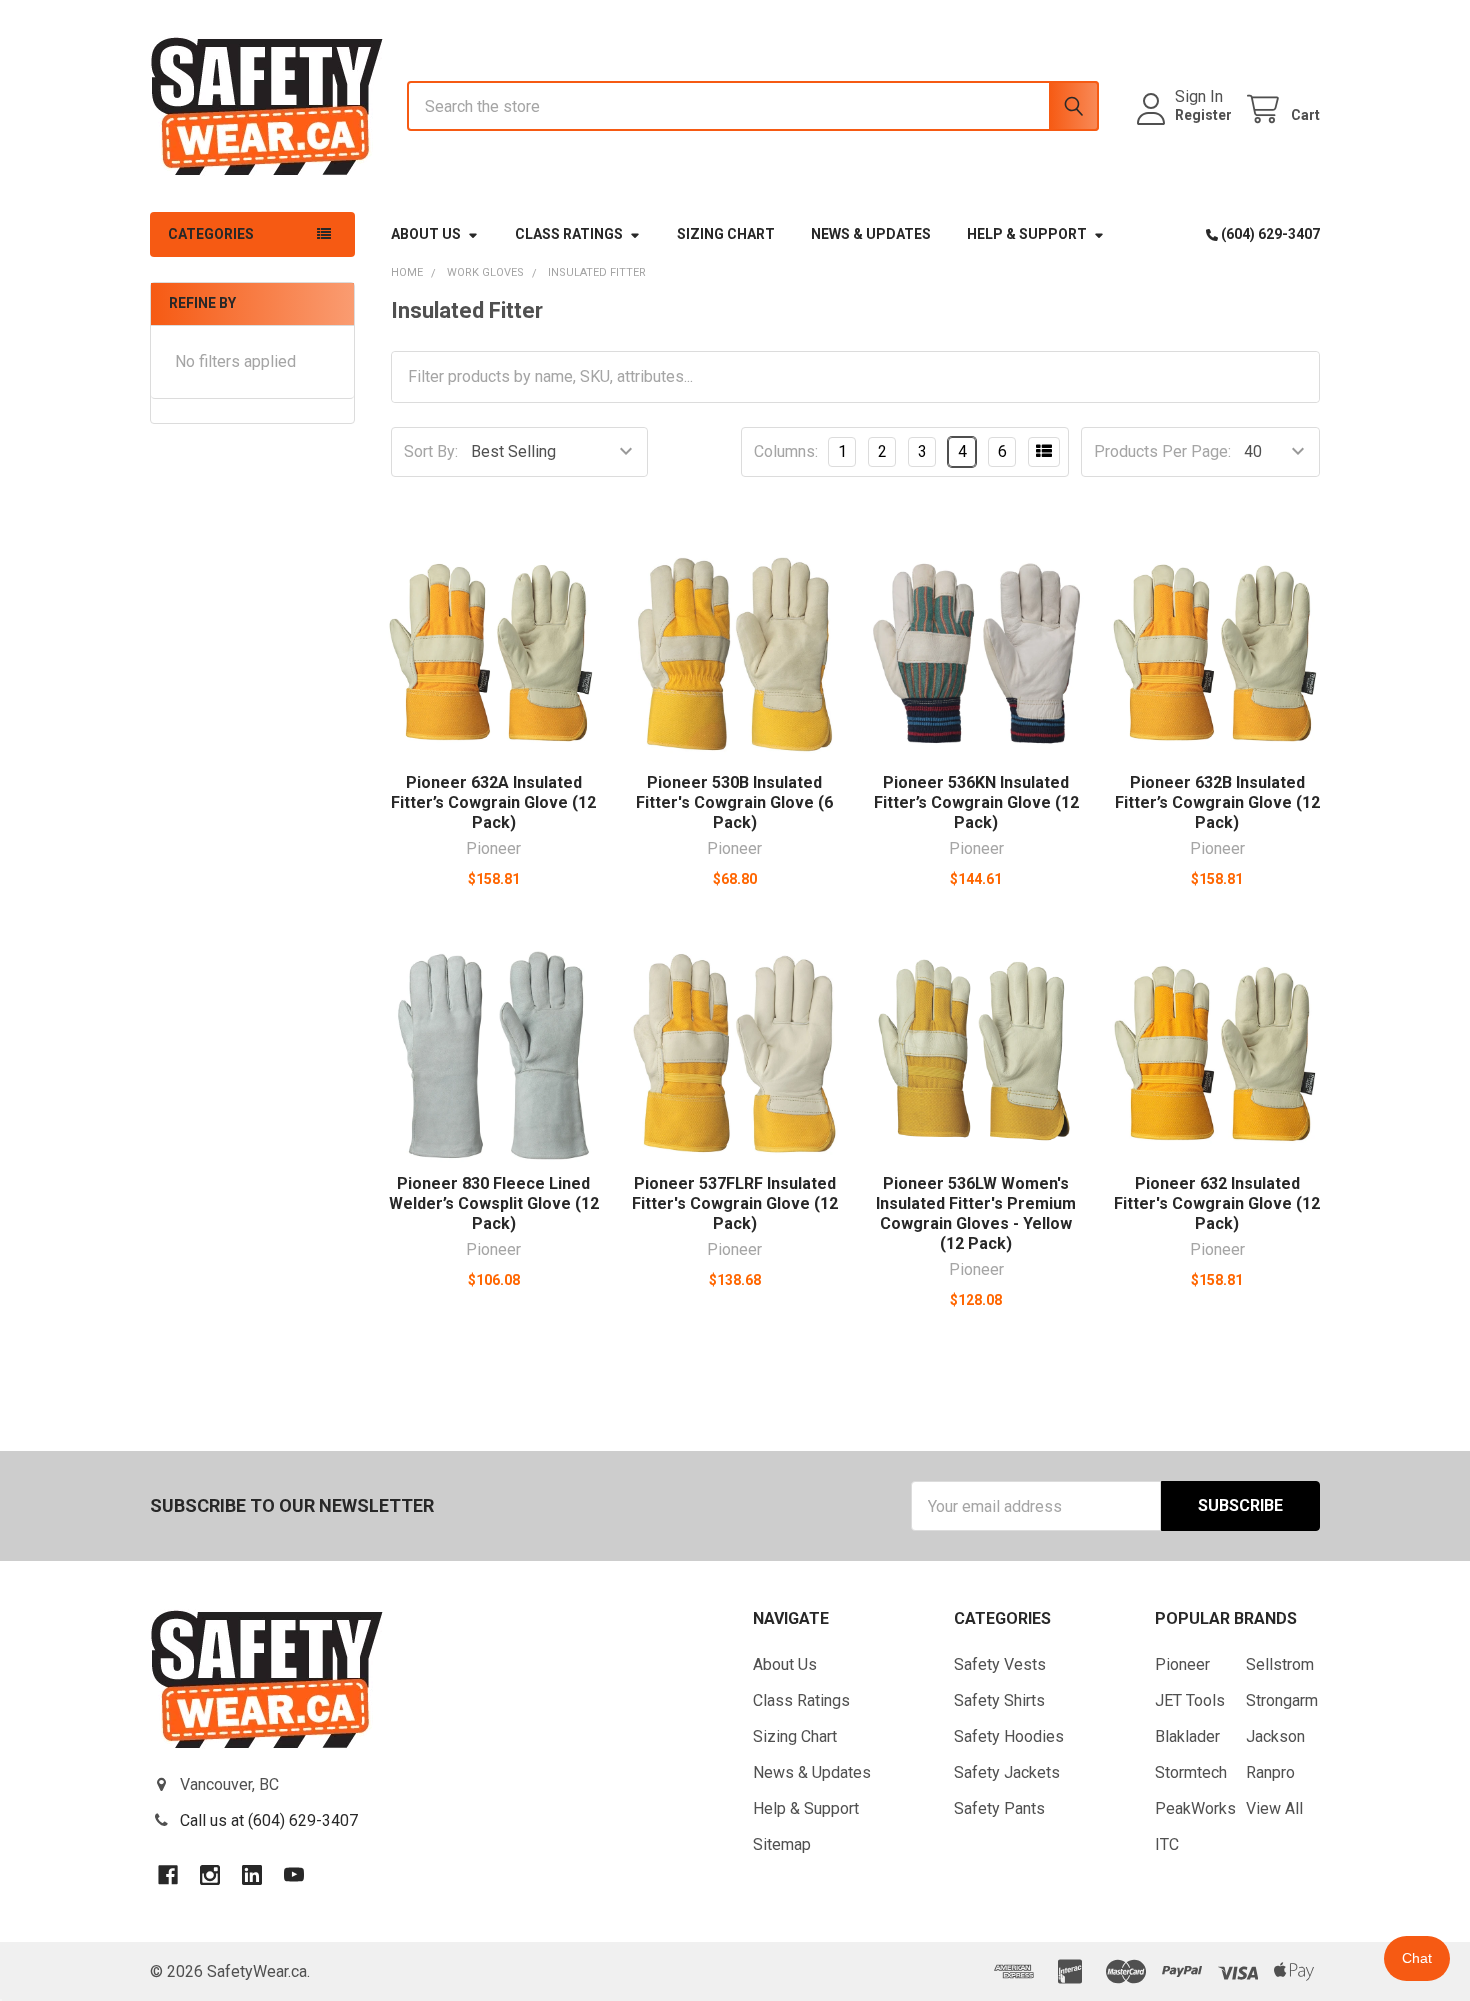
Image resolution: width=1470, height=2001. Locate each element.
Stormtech (1191, 1772)
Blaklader (1187, 1736)
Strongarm (1282, 1700)
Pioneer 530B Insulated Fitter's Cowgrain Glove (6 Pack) (734, 802)
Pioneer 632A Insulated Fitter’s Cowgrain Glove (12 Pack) (493, 802)
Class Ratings (569, 234)
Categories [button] (211, 234)
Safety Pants (999, 1808)
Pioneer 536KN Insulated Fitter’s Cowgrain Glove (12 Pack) (976, 802)
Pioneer (1182, 1664)
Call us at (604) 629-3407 (269, 1820)
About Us (426, 234)
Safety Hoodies (1009, 1736)
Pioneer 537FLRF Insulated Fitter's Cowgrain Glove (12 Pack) (735, 1203)
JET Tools (1190, 1700)
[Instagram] (210, 1875)
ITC (1167, 1844)
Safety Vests (1000, 1664)
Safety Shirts (999, 1700)
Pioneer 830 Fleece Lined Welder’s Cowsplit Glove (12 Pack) (494, 1203)
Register (1203, 115)
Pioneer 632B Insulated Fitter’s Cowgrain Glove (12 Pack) (1217, 802)
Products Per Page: (1162, 451)
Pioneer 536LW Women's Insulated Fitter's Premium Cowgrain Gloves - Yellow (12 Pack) (976, 1213)
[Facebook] (168, 1875)
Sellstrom (1280, 1664)
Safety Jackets (1007, 1772)
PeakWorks (1195, 1808)
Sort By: (431, 451)
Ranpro (1270, 1772)
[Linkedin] (252, 1875)
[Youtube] (294, 1875)
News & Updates (871, 234)
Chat (1417, 1958)
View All (1274, 1808)
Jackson (1275, 1736)
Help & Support (1027, 234)
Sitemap (782, 1844)
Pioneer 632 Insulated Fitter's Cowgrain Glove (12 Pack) (1217, 1203)
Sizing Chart (726, 234)
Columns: (786, 451)
